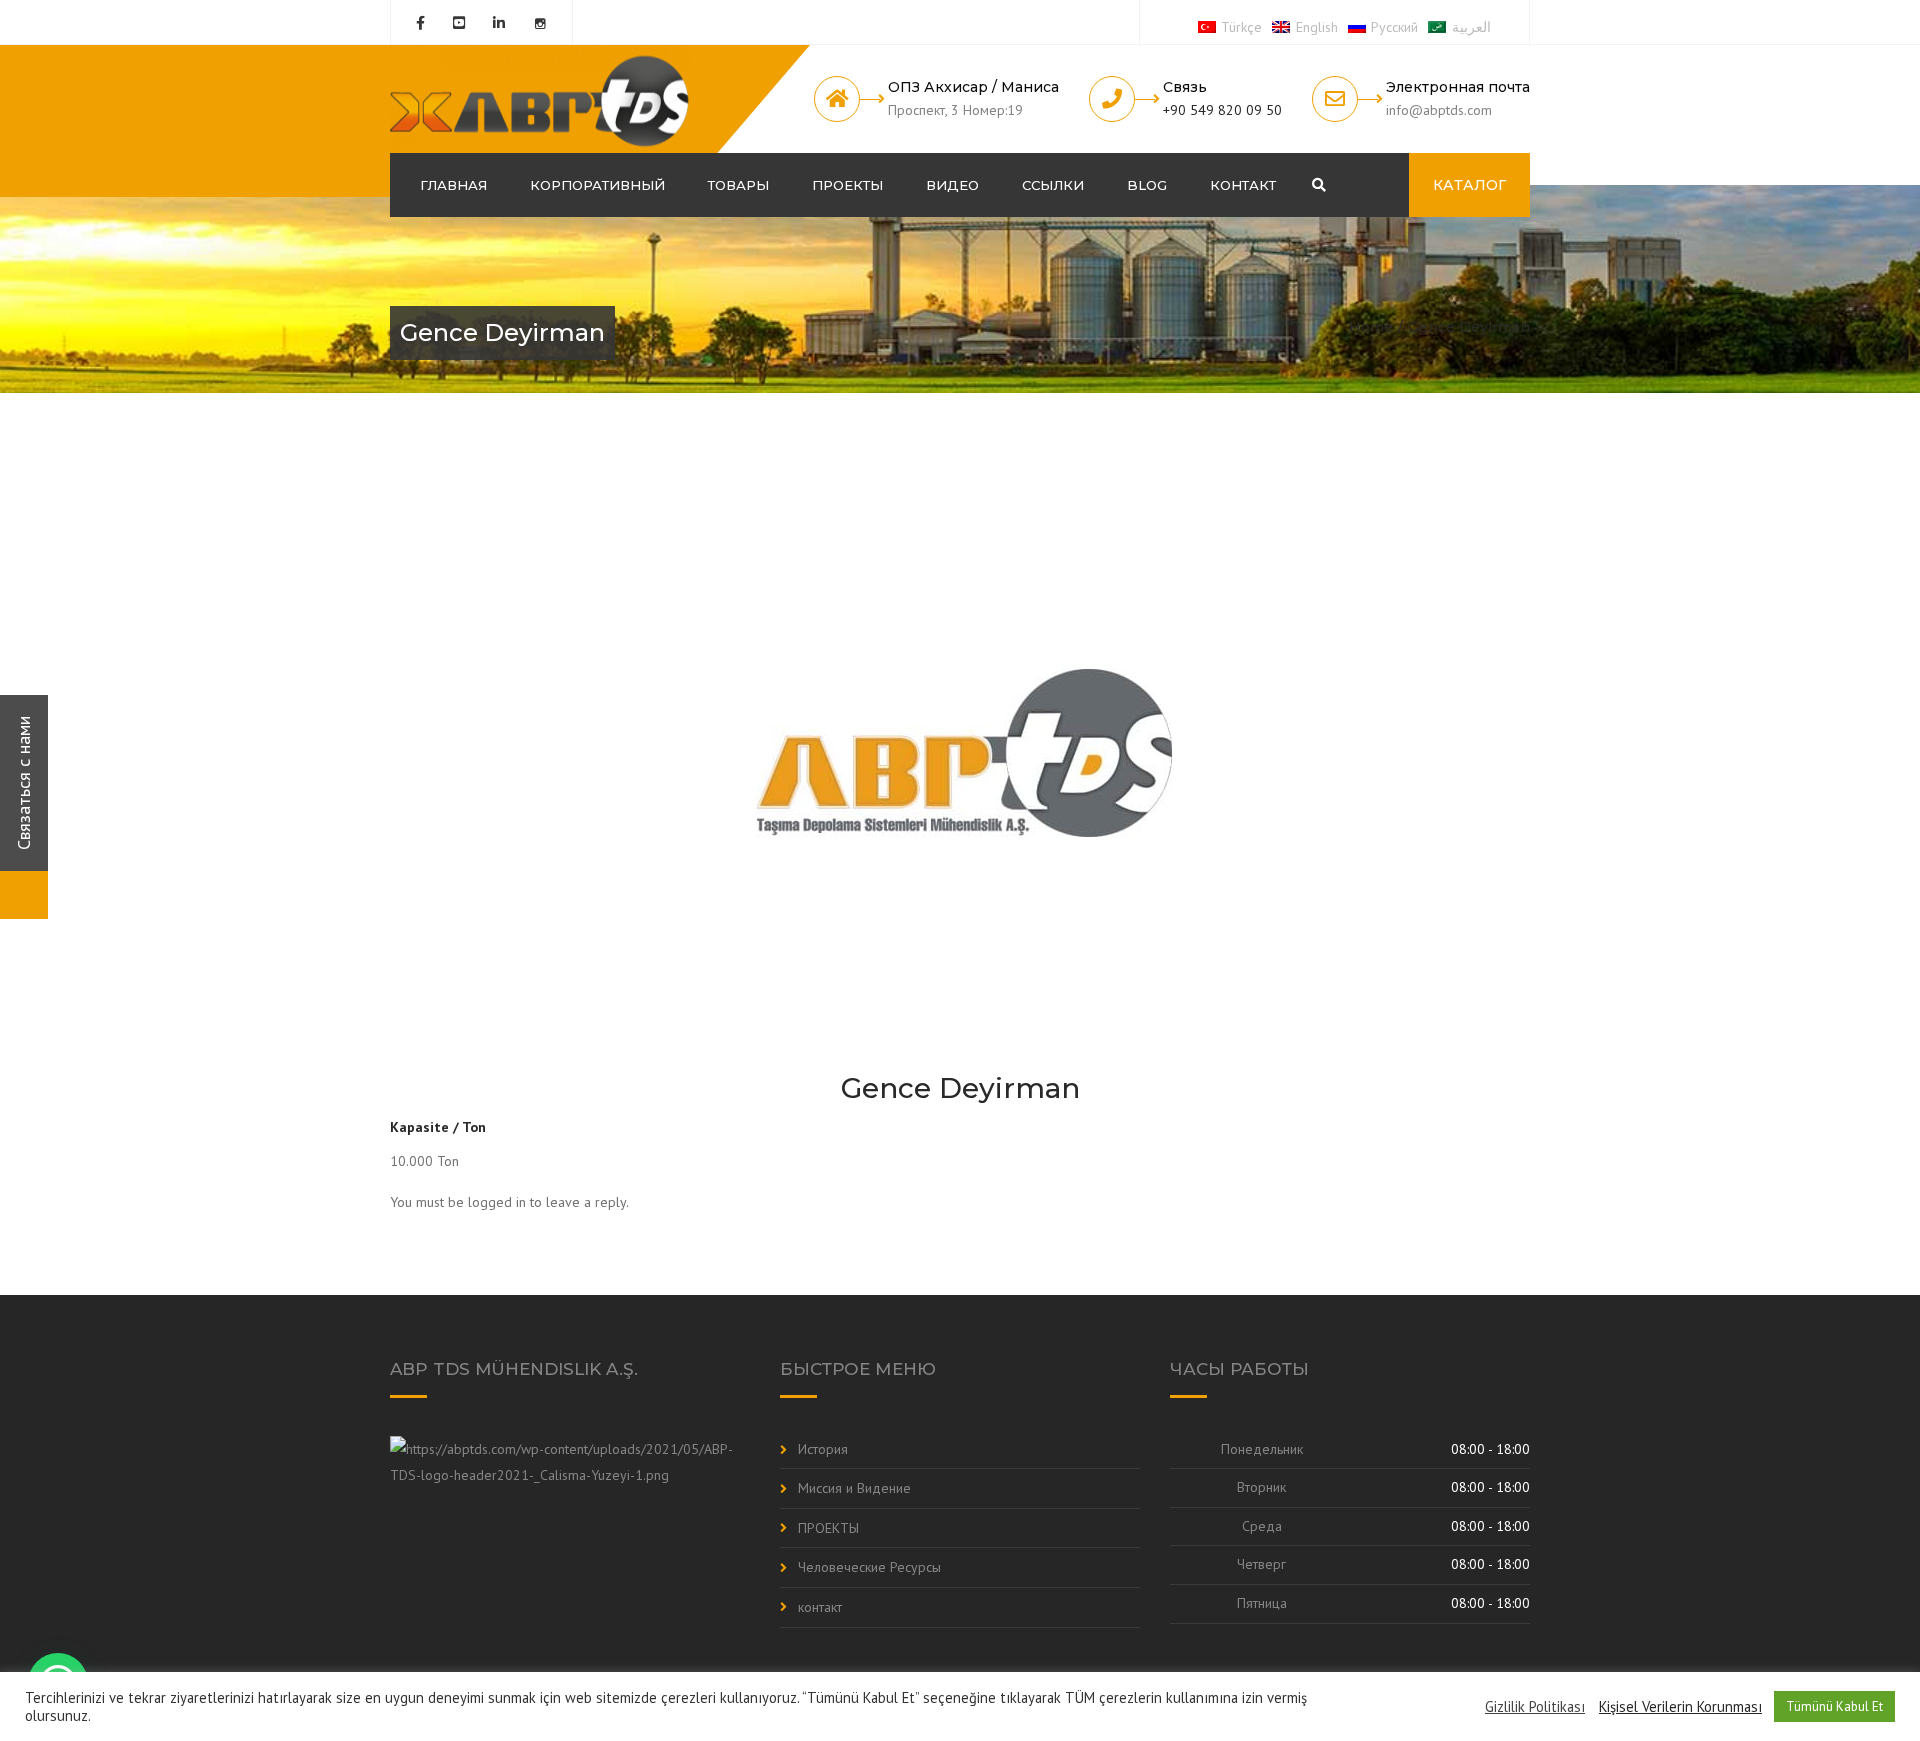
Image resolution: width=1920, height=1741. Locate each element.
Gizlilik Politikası (1535, 1707)
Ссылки (1053, 185)
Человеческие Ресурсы (869, 1567)
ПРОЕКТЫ (847, 185)
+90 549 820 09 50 (1222, 110)
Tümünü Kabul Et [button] (1834, 1706)
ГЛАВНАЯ (453, 185)
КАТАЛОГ (1469, 185)
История (823, 1449)
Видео (952, 185)
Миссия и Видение (854, 1488)
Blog (1147, 185)
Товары (738, 185)
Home (1371, 327)
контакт (1243, 185)
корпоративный (597, 185)
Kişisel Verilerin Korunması (1680, 1707)
